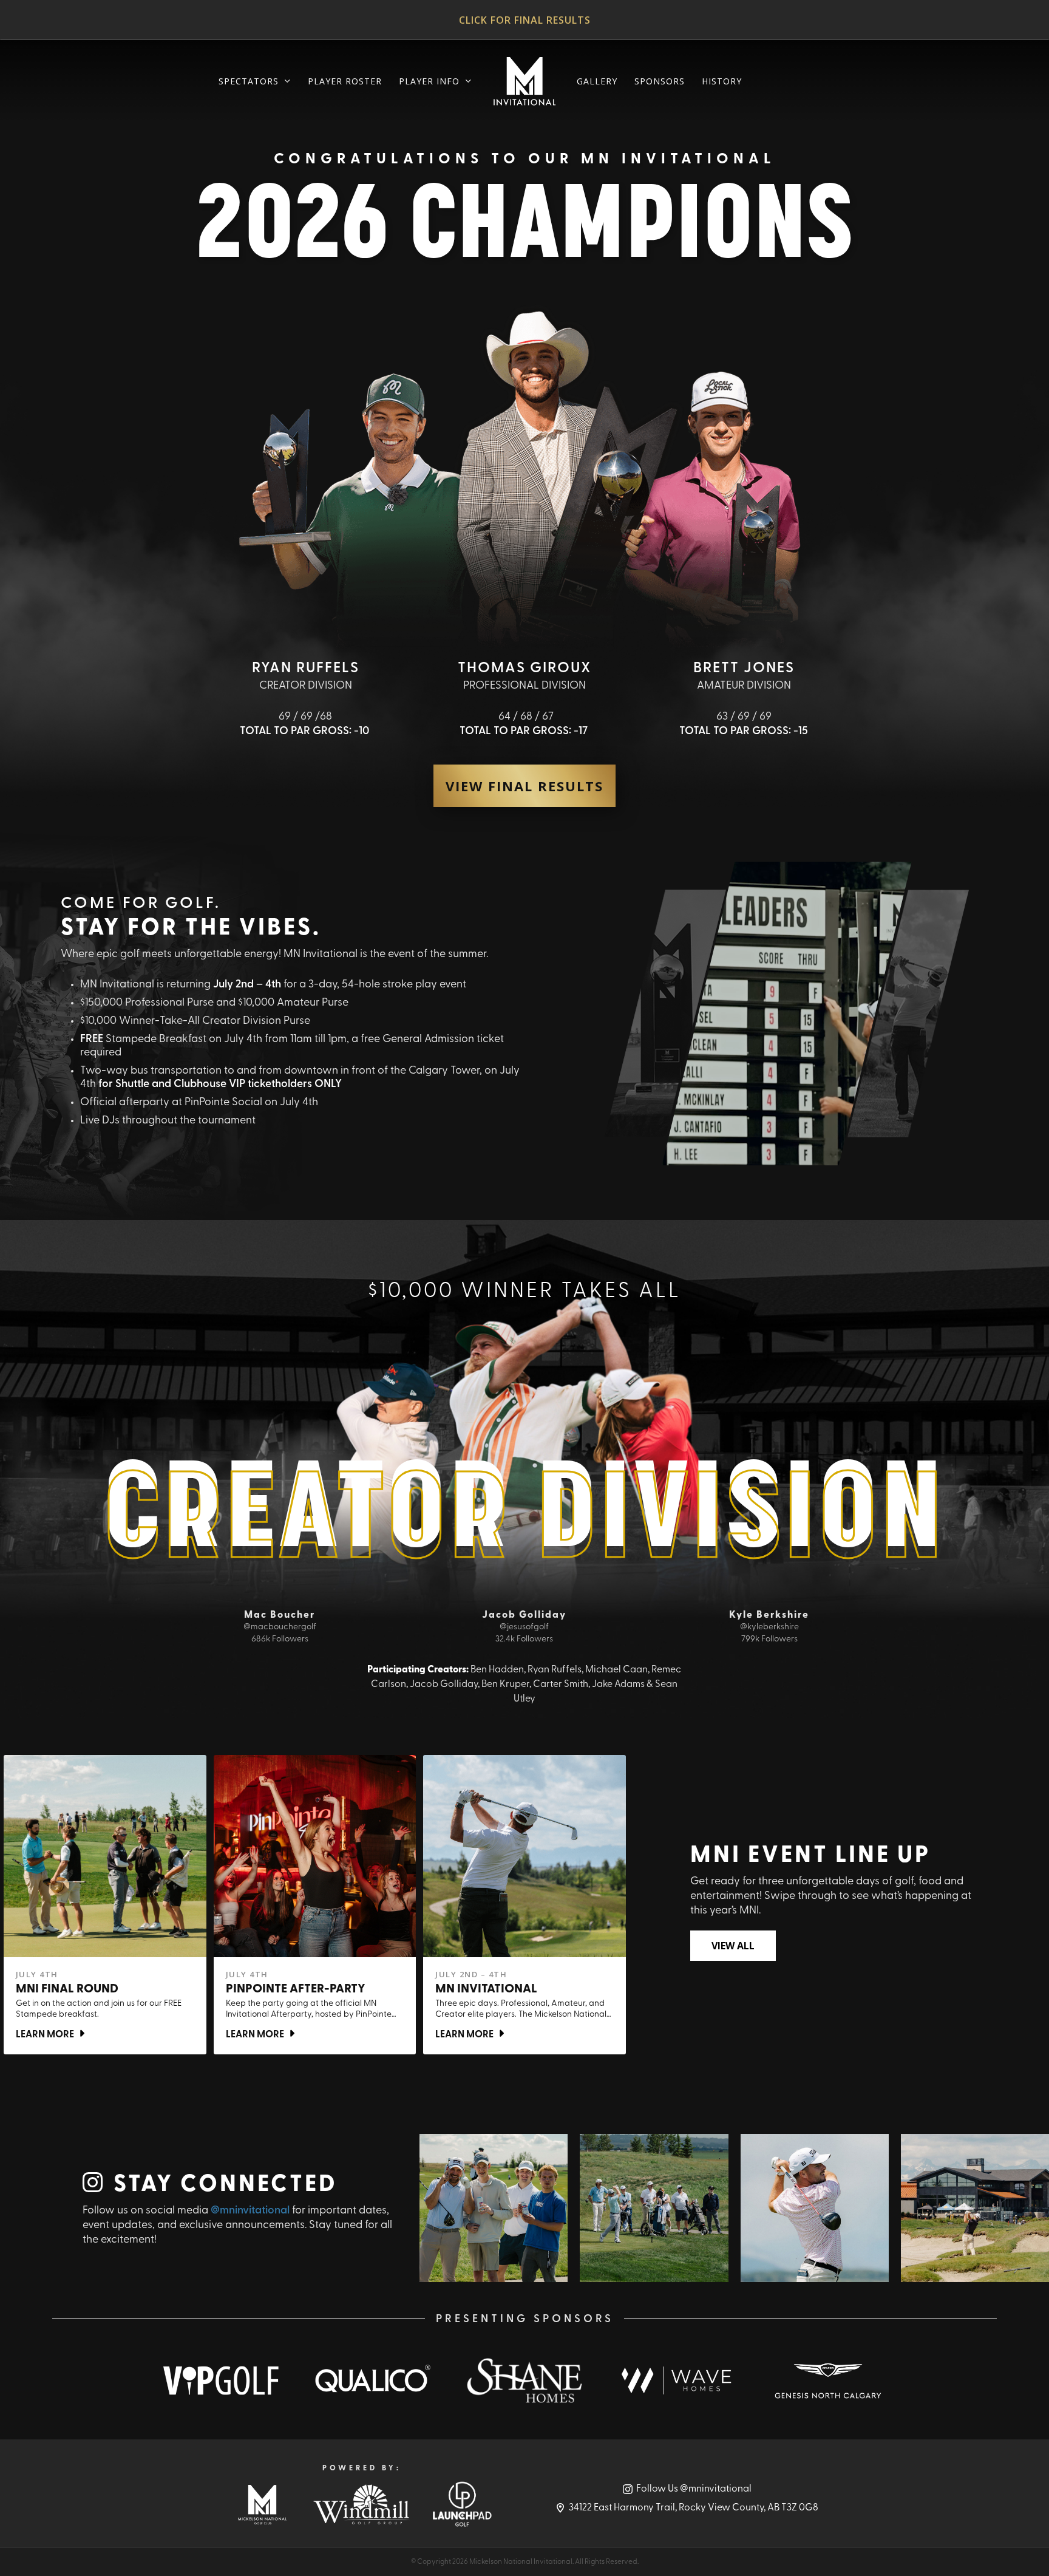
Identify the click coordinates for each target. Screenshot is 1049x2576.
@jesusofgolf (524, 1627)
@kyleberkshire (769, 1627)
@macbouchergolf (280, 1627)
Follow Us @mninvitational (694, 2489)
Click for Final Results (525, 20)
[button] (524, 786)
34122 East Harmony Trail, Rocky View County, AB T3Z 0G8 (694, 2508)
